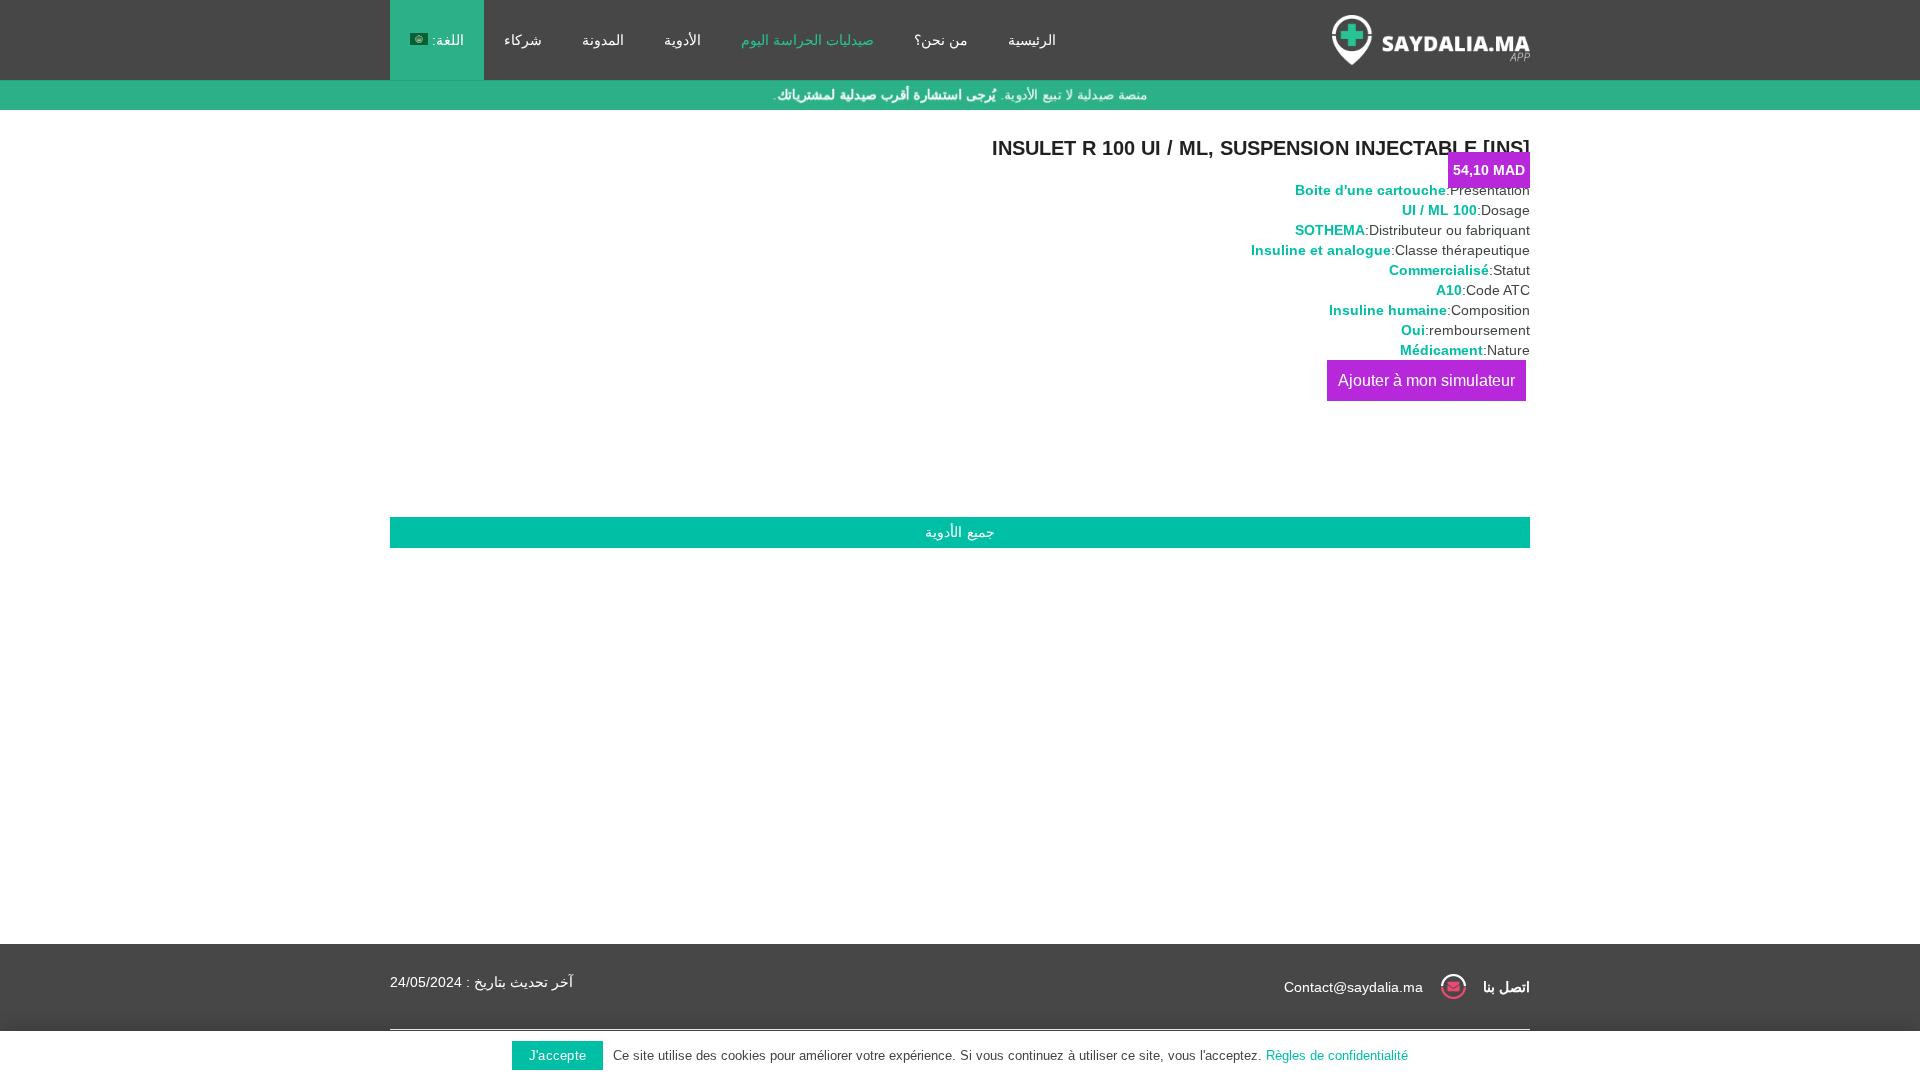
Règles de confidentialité (1337, 1055)
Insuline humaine (1388, 310)
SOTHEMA (1330, 230)
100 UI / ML (1439, 210)
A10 (1449, 290)
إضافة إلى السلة (1426, 380)
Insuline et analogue (1321, 250)
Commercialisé (1439, 270)
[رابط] (1431, 40)
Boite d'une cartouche (1370, 190)
